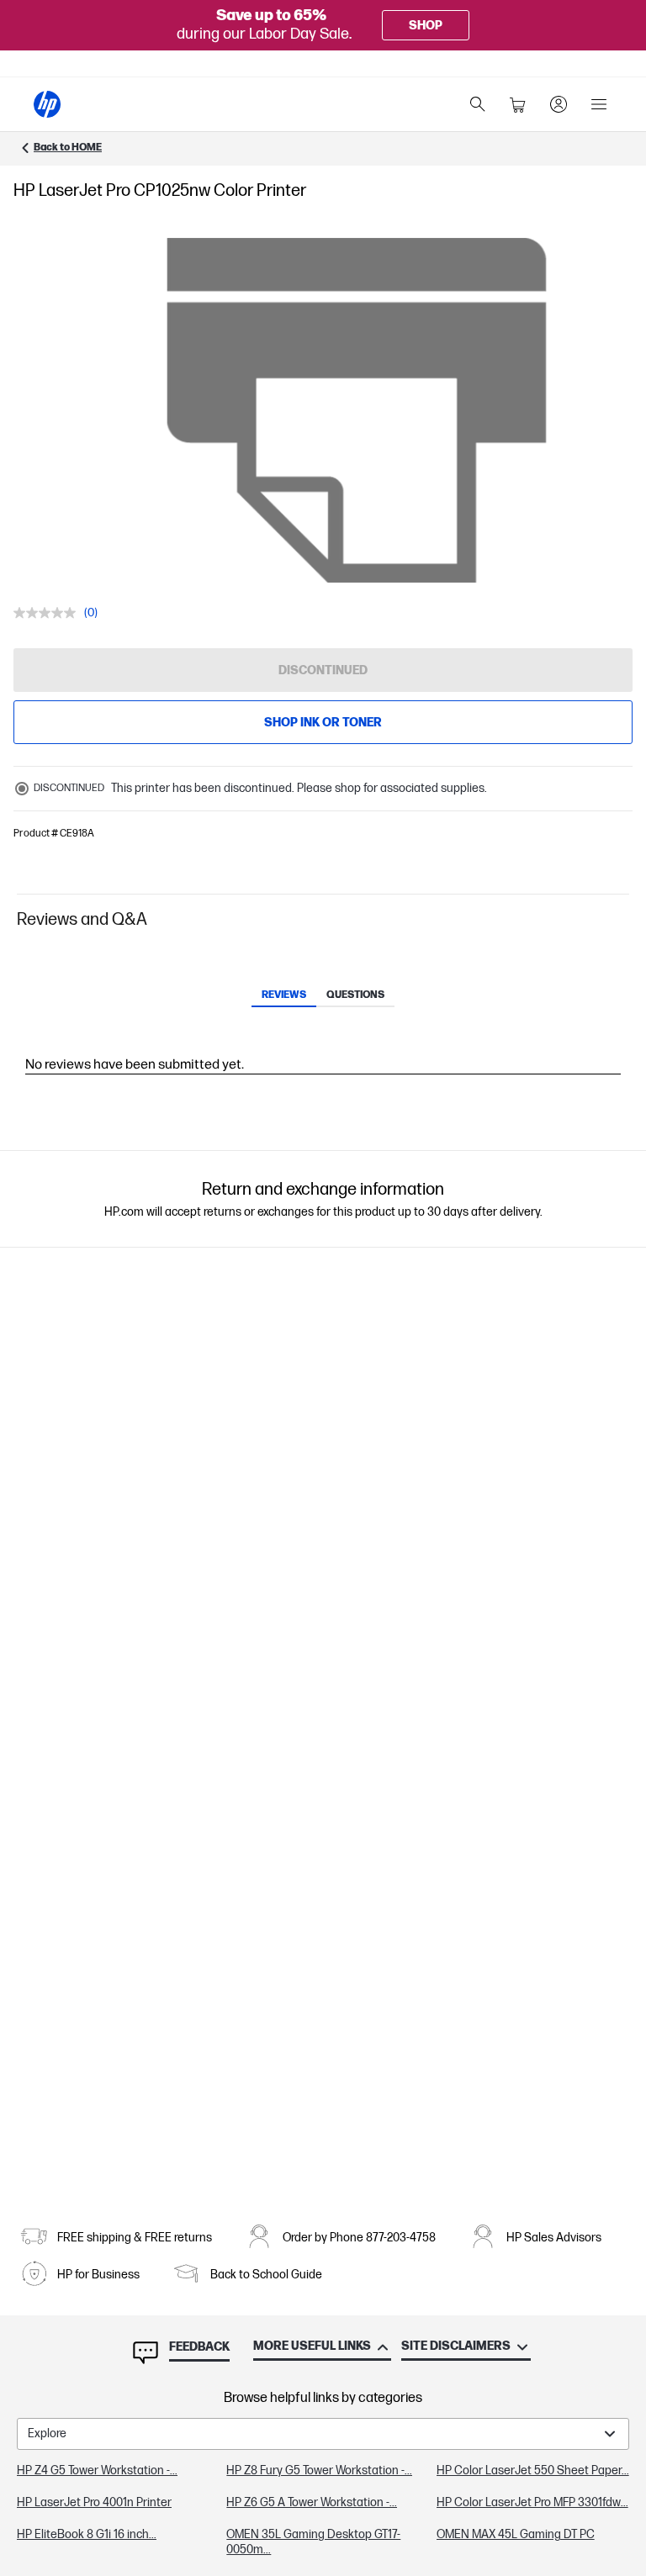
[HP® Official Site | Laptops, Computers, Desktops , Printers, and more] (47, 104)
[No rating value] (49, 613)
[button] (323, 920)
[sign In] (559, 104)
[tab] (284, 996)
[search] (478, 104)
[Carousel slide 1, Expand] (357, 410)
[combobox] (323, 2434)
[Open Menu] (599, 104)
